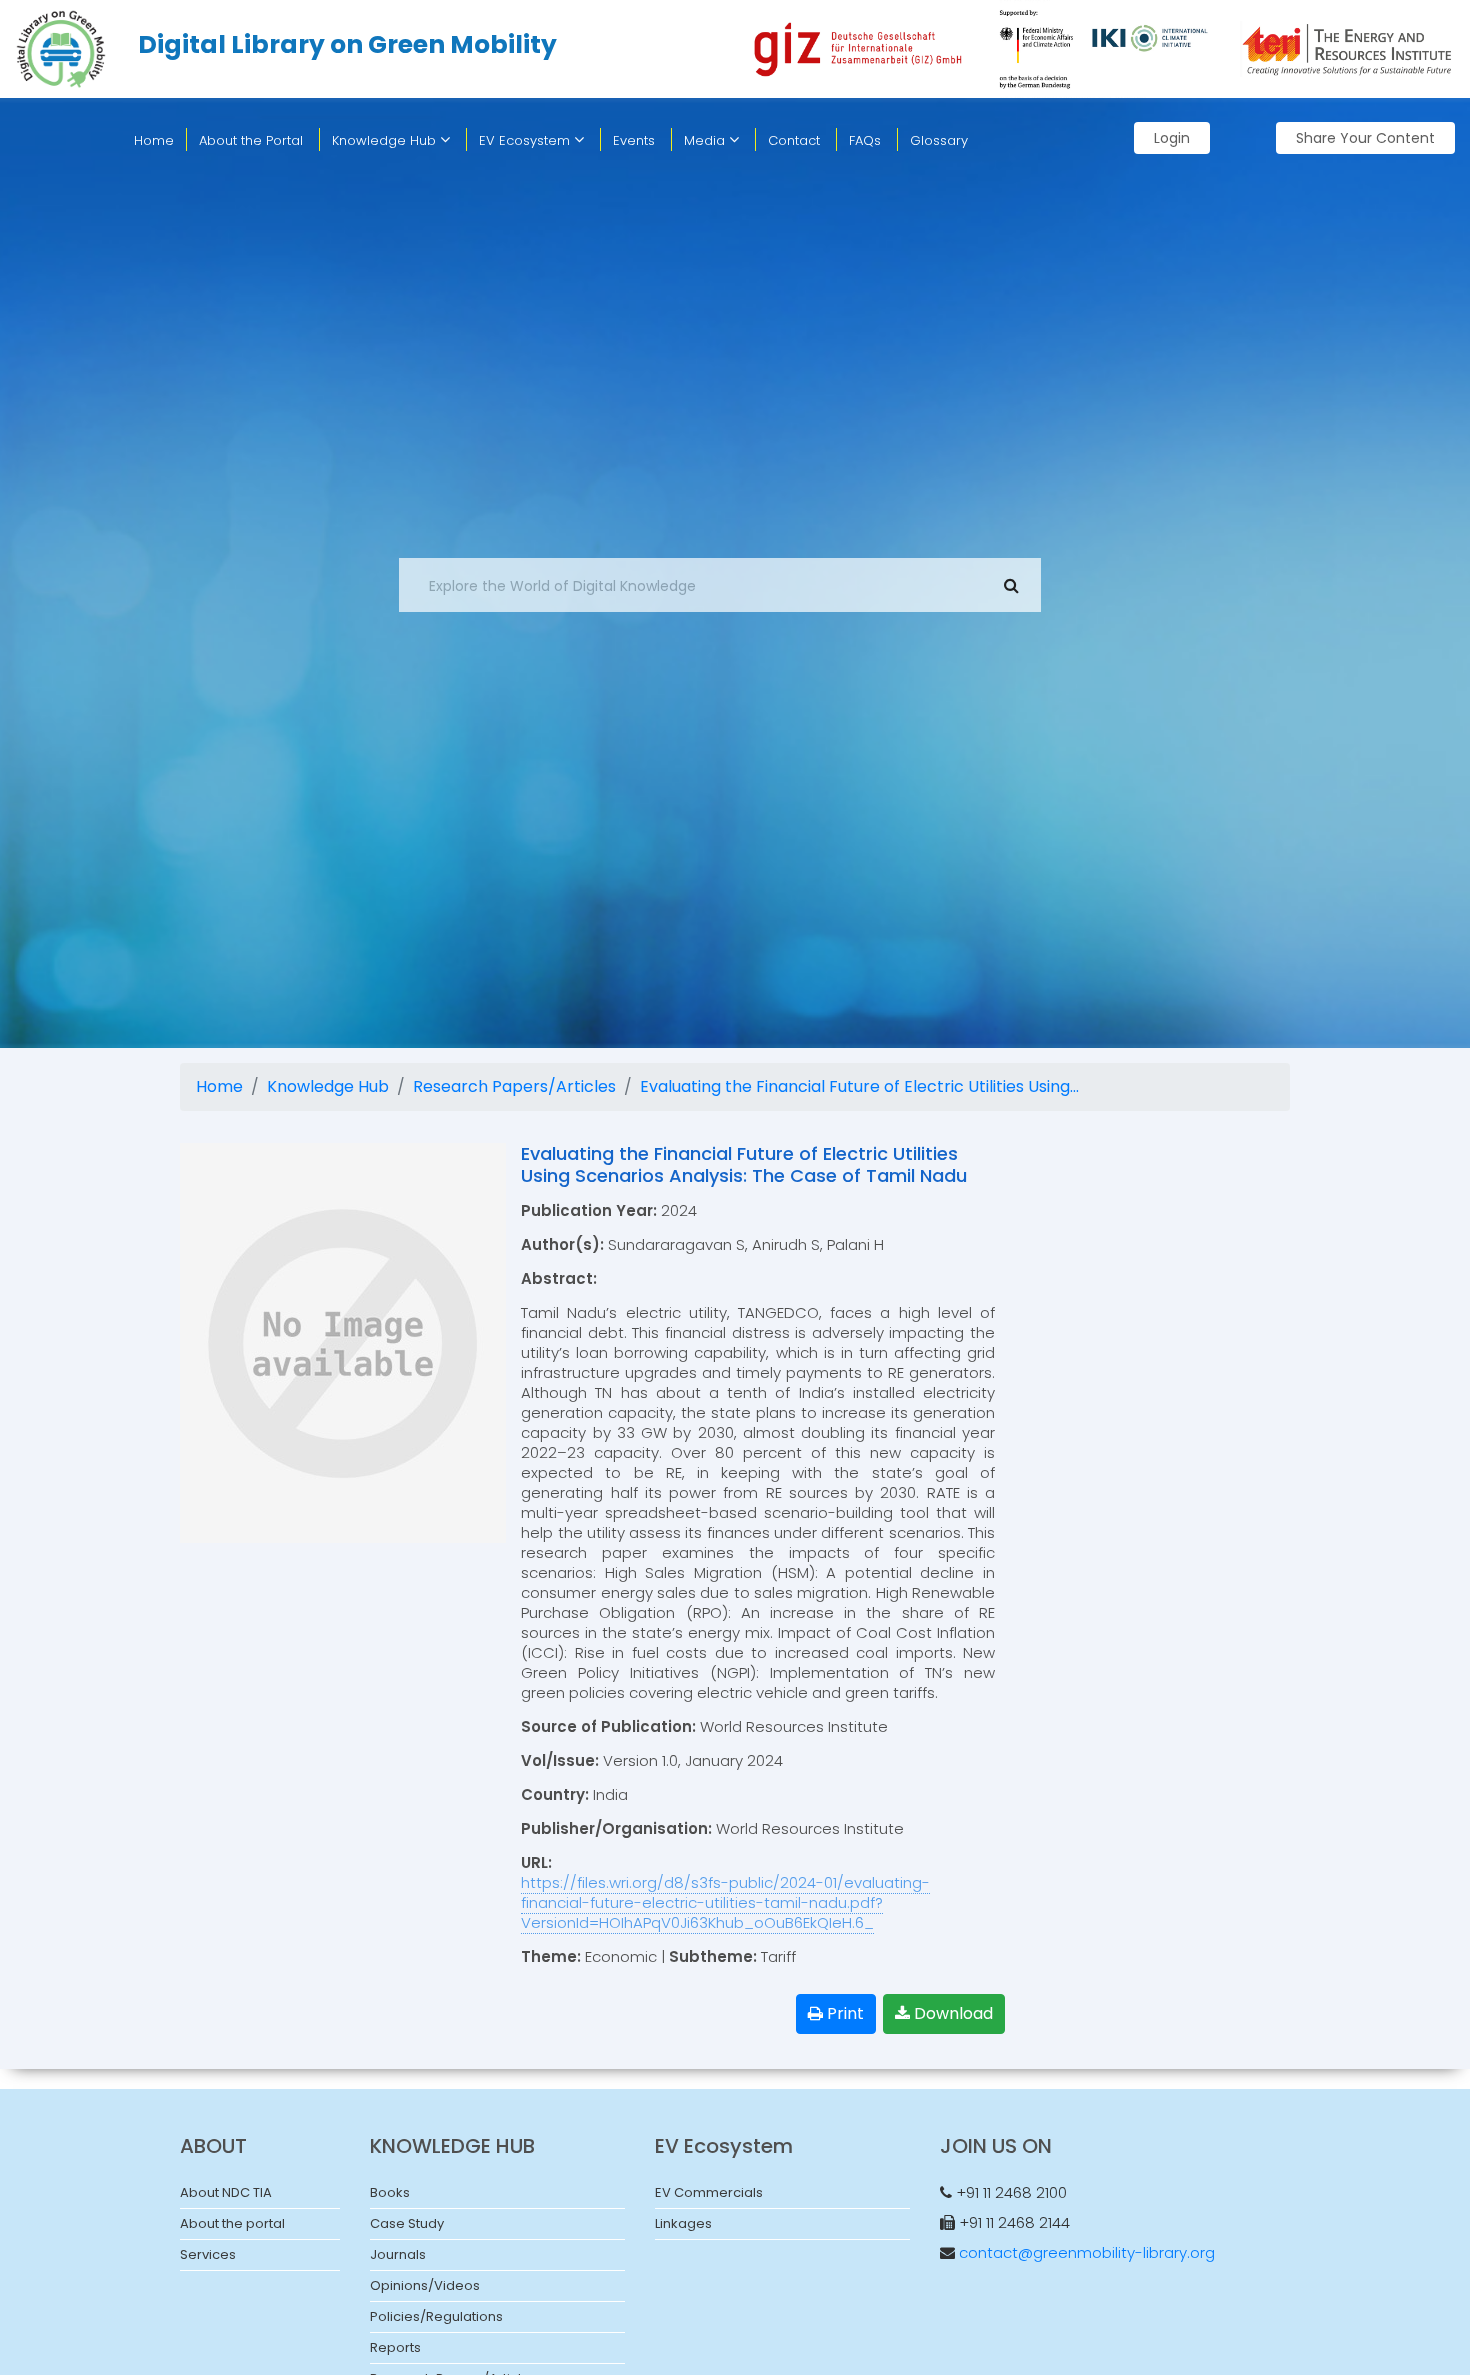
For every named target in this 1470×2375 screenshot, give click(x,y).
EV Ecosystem (526, 140)
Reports (395, 2347)
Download (951, 2013)
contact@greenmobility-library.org (1087, 2252)
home (154, 140)
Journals (398, 2254)
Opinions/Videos (425, 2285)
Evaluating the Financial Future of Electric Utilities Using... (859, 1086)
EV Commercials (709, 2192)
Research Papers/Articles (514, 1086)
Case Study (407, 2223)
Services (208, 2254)
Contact (794, 140)
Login (1172, 138)
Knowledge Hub (386, 140)
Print (843, 2013)
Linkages (683, 2223)
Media (706, 140)
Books (390, 2192)
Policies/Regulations (436, 2316)
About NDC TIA (226, 2192)
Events (634, 140)
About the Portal (251, 140)
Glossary (939, 140)
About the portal (232, 2223)
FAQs (865, 140)
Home (219, 1086)
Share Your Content (1365, 138)
